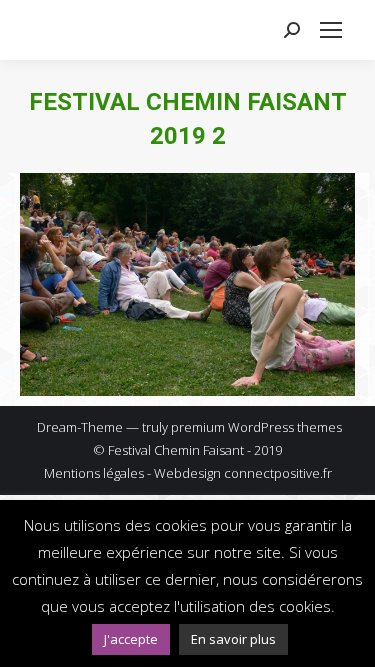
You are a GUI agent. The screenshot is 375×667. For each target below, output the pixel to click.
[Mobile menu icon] (331, 30)
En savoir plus (233, 639)
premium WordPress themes (256, 427)
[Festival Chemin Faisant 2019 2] (187, 284)
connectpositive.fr (278, 473)
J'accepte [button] (131, 639)
